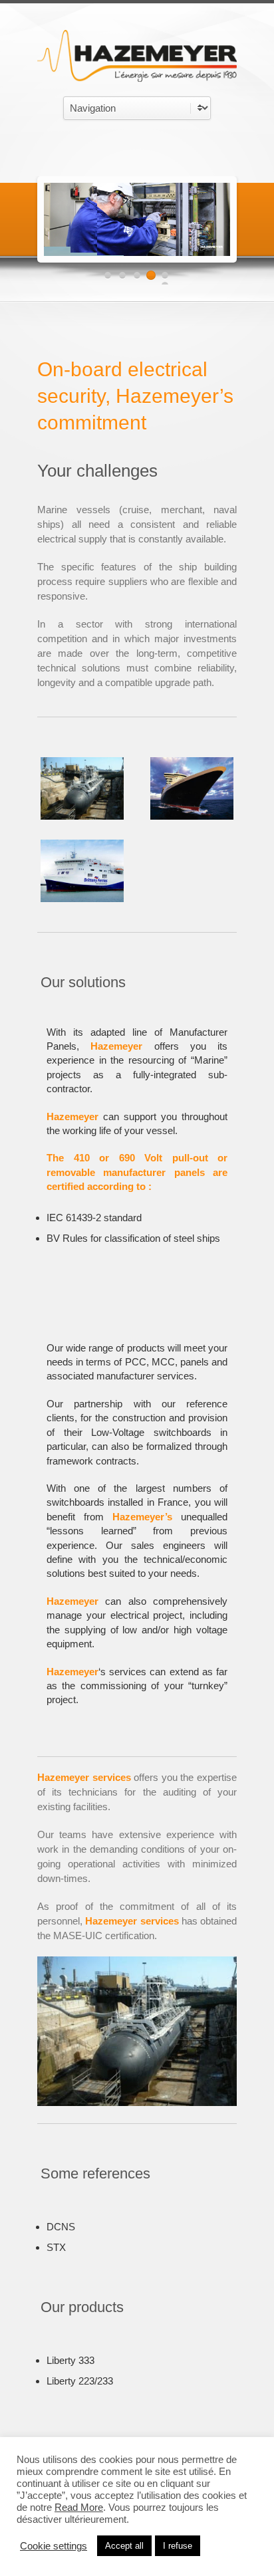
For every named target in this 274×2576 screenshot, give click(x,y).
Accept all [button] (124, 2546)
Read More (79, 2508)
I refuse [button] (178, 2546)
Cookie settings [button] (54, 2546)
